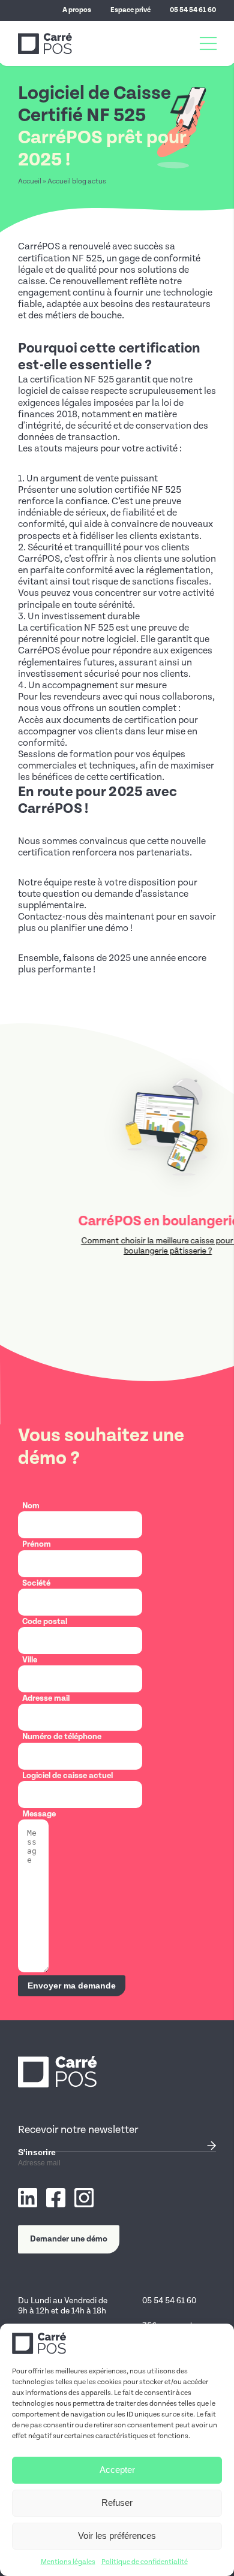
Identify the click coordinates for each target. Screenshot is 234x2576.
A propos (77, 10)
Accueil (30, 181)
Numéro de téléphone (62, 1737)
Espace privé (130, 10)
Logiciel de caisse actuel (67, 1776)
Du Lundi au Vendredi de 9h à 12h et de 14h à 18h (63, 2306)
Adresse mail (46, 1698)
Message (39, 1814)
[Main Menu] (208, 44)
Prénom (37, 1544)
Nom (31, 1506)
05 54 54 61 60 (193, 10)
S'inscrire (37, 2152)
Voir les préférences (117, 2536)
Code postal (45, 1622)
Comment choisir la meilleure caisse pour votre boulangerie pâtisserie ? (126, 1246)
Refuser (117, 2503)
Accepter (117, 2470)
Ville (30, 1660)
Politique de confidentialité (145, 2562)
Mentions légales (68, 2562)
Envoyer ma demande (72, 1986)
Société (36, 1583)
